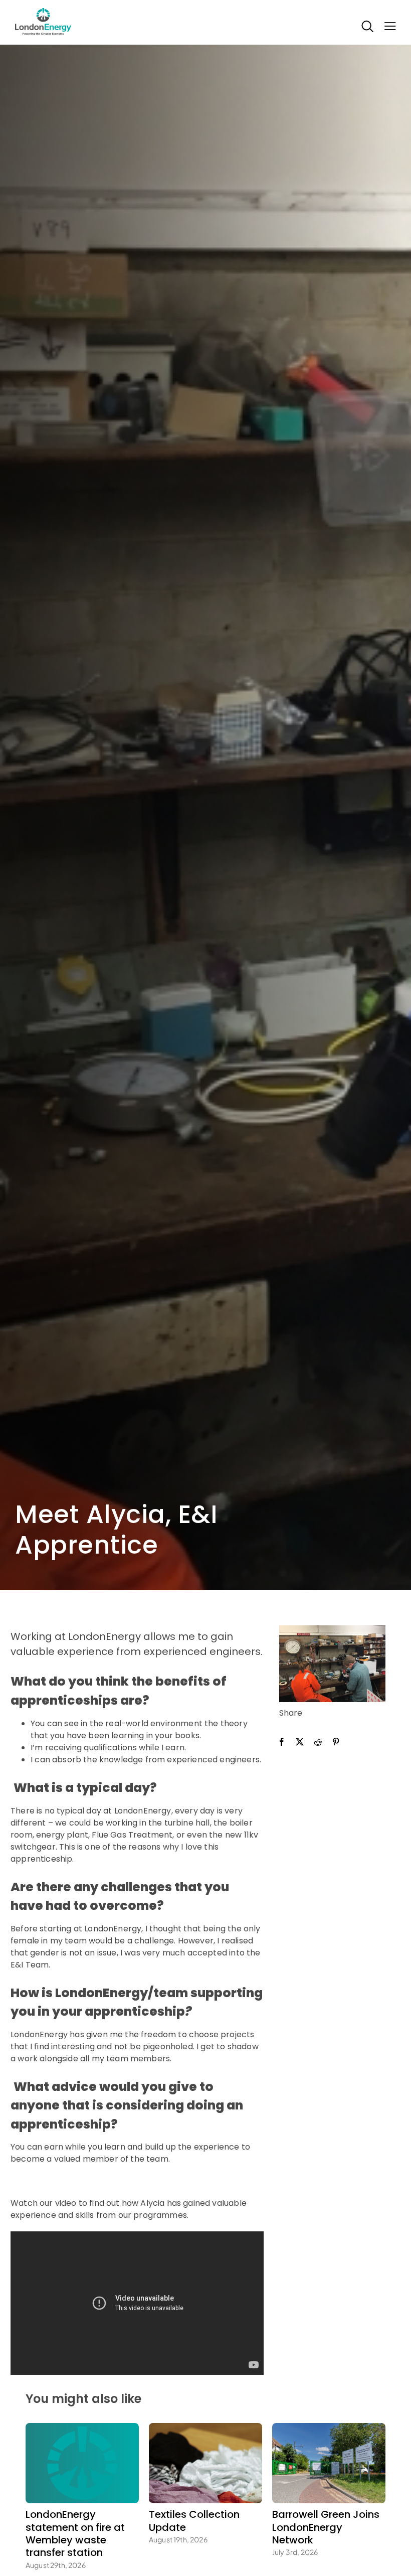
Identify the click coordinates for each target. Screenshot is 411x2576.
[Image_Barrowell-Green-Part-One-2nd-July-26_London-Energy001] (329, 2427)
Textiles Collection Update (194, 2521)
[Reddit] (318, 1742)
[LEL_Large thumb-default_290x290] (82, 2427)
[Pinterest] (336, 1742)
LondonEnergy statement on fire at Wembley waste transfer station (75, 2533)
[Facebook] (282, 1742)
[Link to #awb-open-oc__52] (387, 34)
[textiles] (205, 2427)
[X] (300, 1742)
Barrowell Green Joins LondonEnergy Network (326, 2527)
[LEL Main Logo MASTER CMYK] (43, 8)
